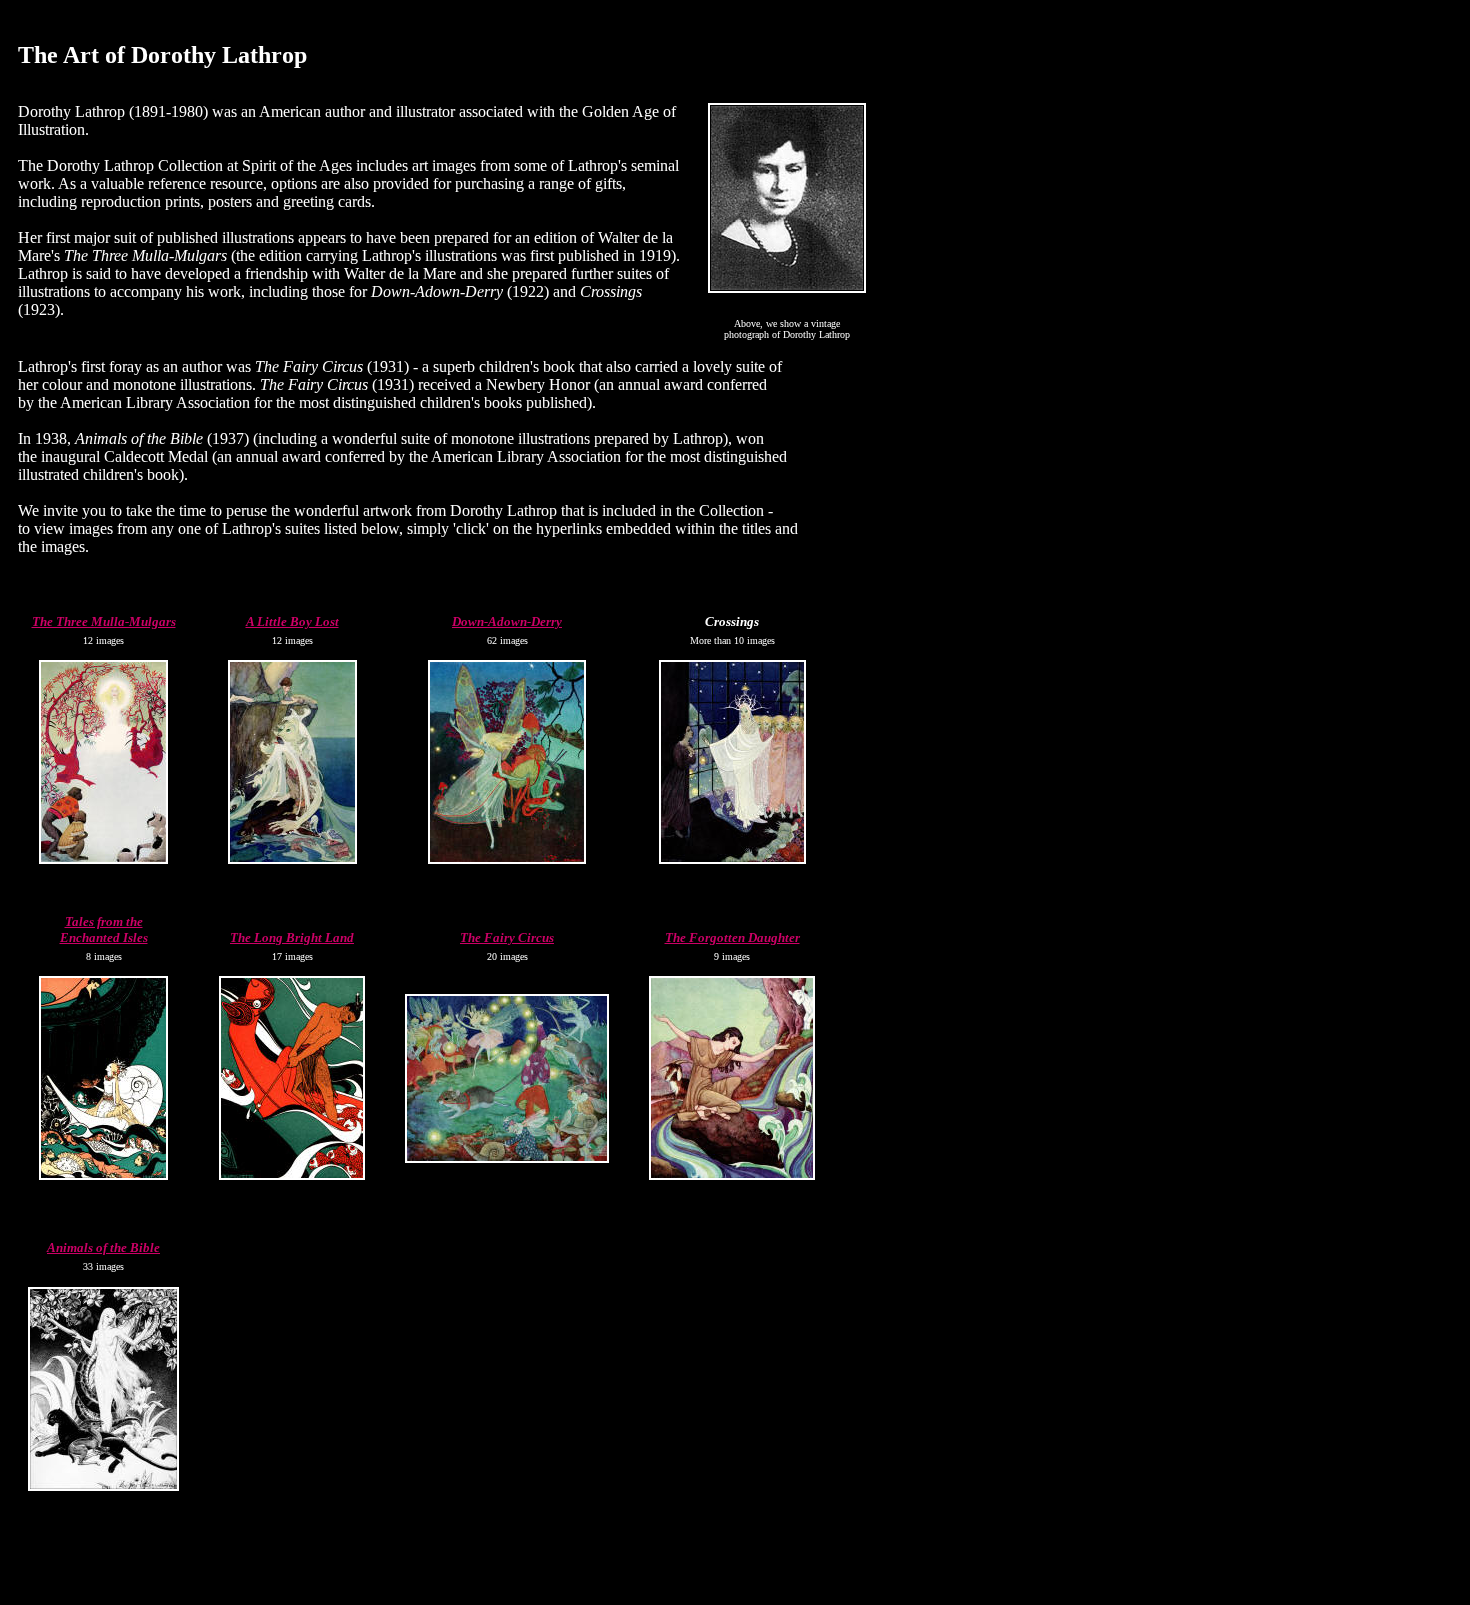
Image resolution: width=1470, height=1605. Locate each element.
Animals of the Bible (103, 1247)
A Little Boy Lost (292, 621)
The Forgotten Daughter (732, 937)
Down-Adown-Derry (507, 621)
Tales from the (104, 921)
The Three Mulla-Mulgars (104, 621)
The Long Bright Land (292, 937)
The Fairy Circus (507, 937)
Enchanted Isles (104, 937)
